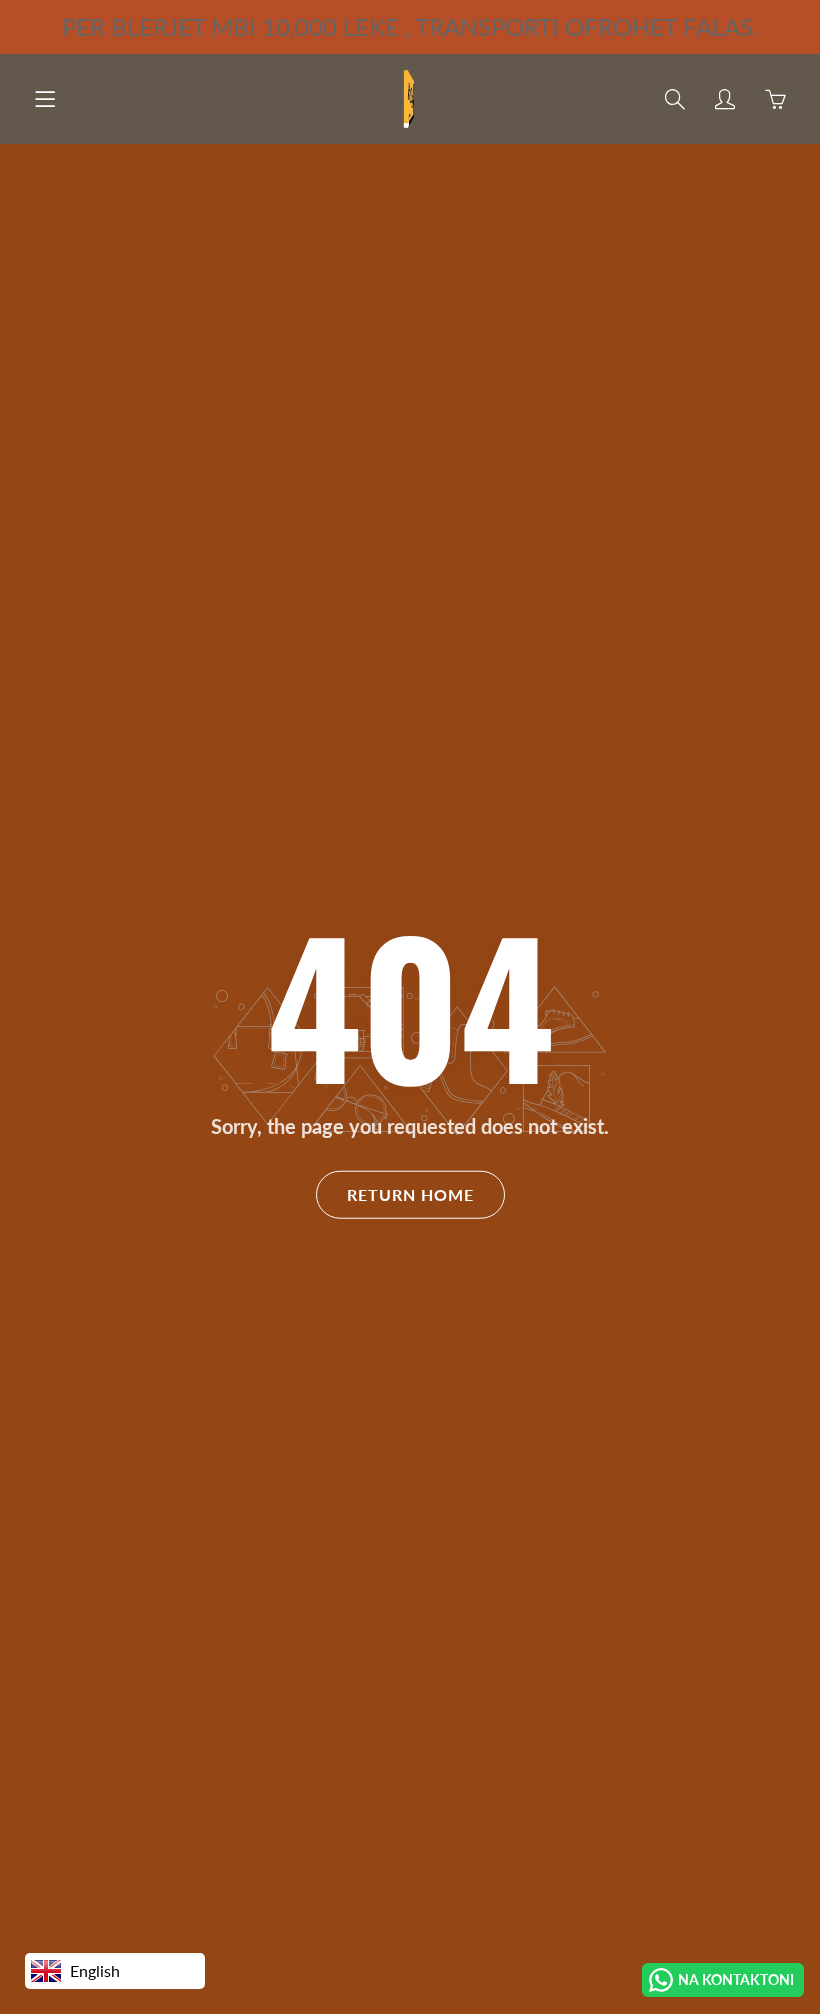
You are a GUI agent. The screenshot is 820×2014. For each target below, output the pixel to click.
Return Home (410, 1194)
